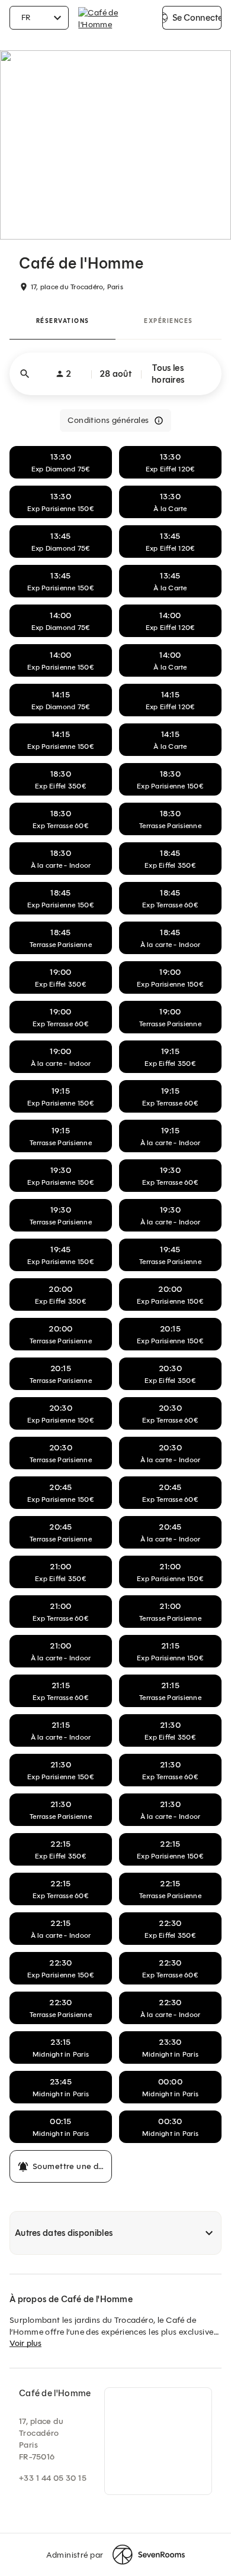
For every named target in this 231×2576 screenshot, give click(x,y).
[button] (115, 374)
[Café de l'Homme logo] (115, 18)
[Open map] (158, 2441)
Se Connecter (197, 18)
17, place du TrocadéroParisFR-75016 (41, 2439)
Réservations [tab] (63, 321)
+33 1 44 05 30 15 (53, 2478)
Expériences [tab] (169, 321)
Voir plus (25, 2343)
